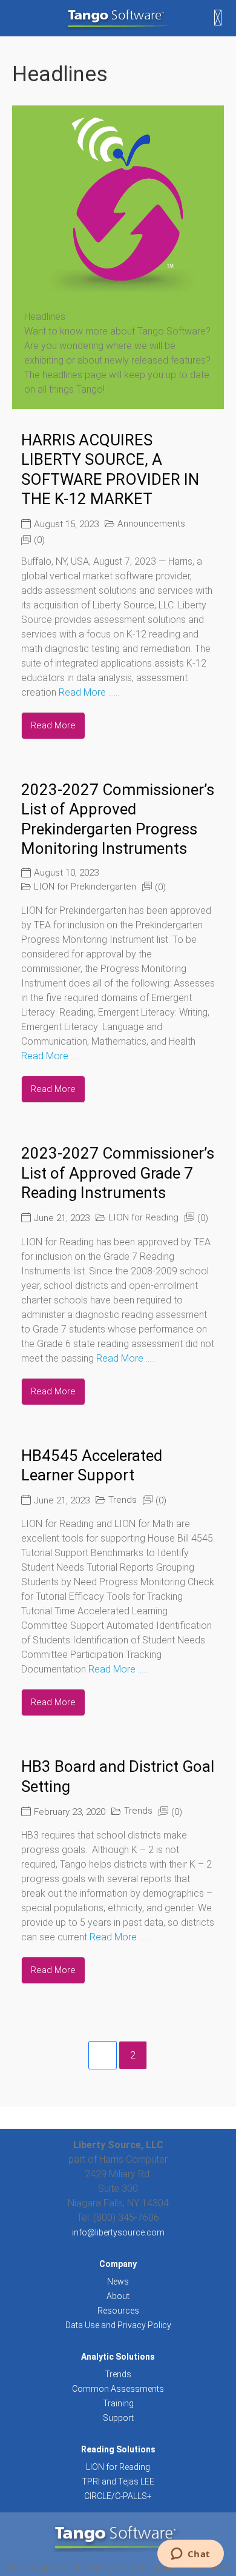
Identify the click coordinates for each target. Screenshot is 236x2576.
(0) (39, 540)
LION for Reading (143, 1217)
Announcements (151, 524)
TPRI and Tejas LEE (118, 2481)
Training (118, 2403)
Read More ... (86, 692)
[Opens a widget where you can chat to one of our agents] (190, 2555)
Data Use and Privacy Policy (118, 2325)
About (118, 2296)
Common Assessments (118, 2389)
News (118, 2281)
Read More (53, 725)
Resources (118, 2311)
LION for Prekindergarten (85, 887)
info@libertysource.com (118, 2232)
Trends (123, 1500)
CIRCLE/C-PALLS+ (118, 2496)
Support (118, 2418)
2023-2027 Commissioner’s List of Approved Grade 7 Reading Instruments (118, 1173)
